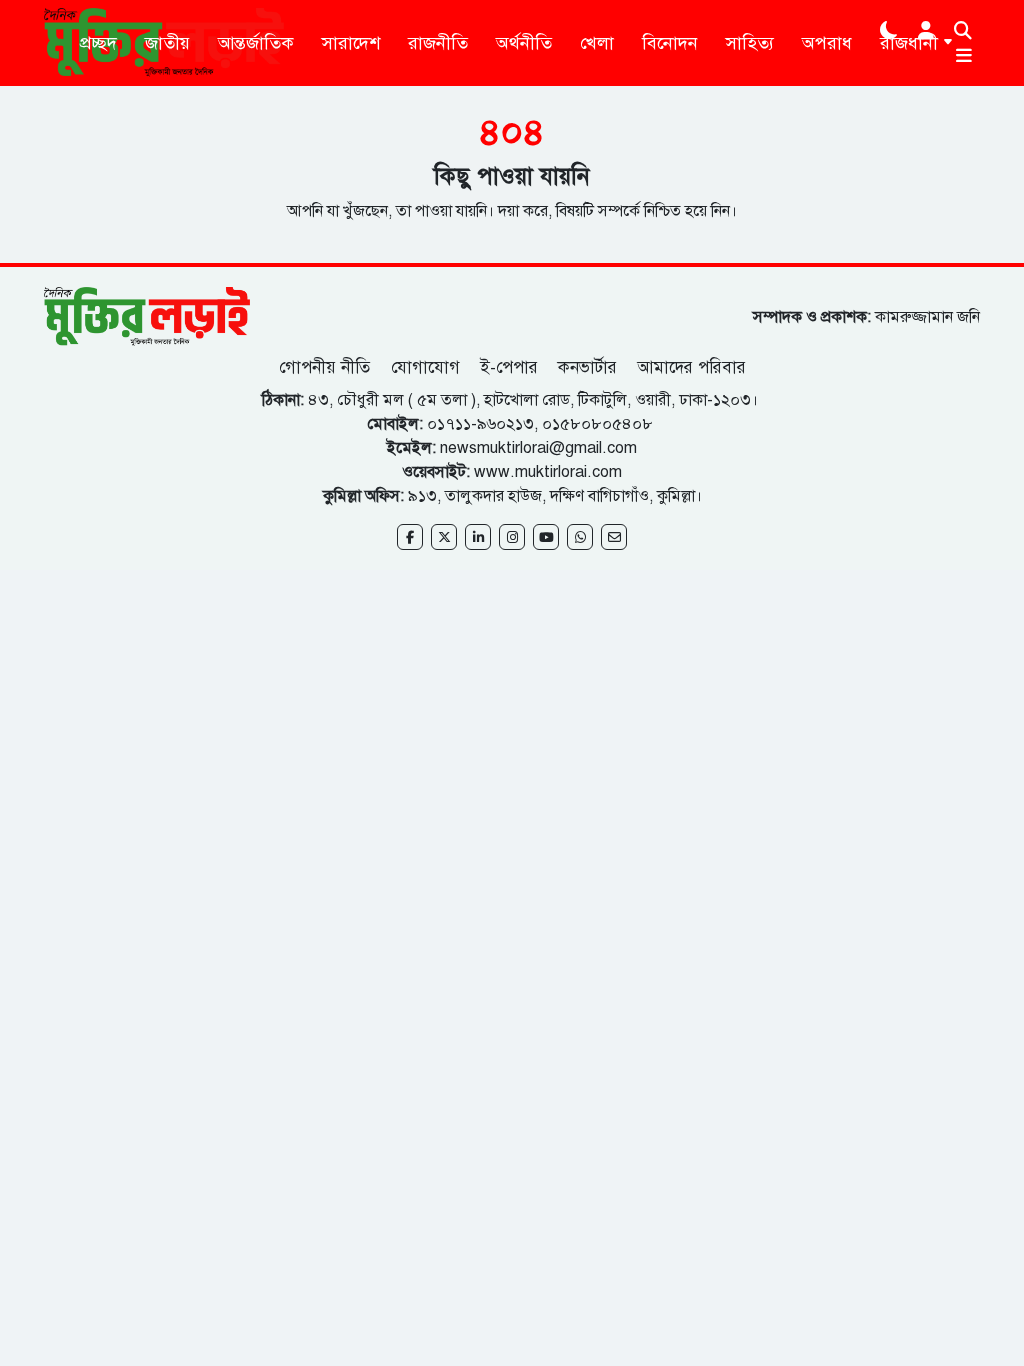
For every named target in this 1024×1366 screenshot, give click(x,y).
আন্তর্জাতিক (256, 43)
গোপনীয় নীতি (327, 367)
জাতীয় (167, 43)
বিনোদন (670, 43)
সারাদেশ (351, 43)
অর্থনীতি (524, 43)
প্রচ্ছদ (98, 43)
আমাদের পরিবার (691, 367)
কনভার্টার (587, 367)
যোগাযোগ (425, 367)
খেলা (597, 43)
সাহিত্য (750, 43)
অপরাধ (827, 43)
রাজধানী (909, 43)
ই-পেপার (509, 367)
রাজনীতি (438, 43)
